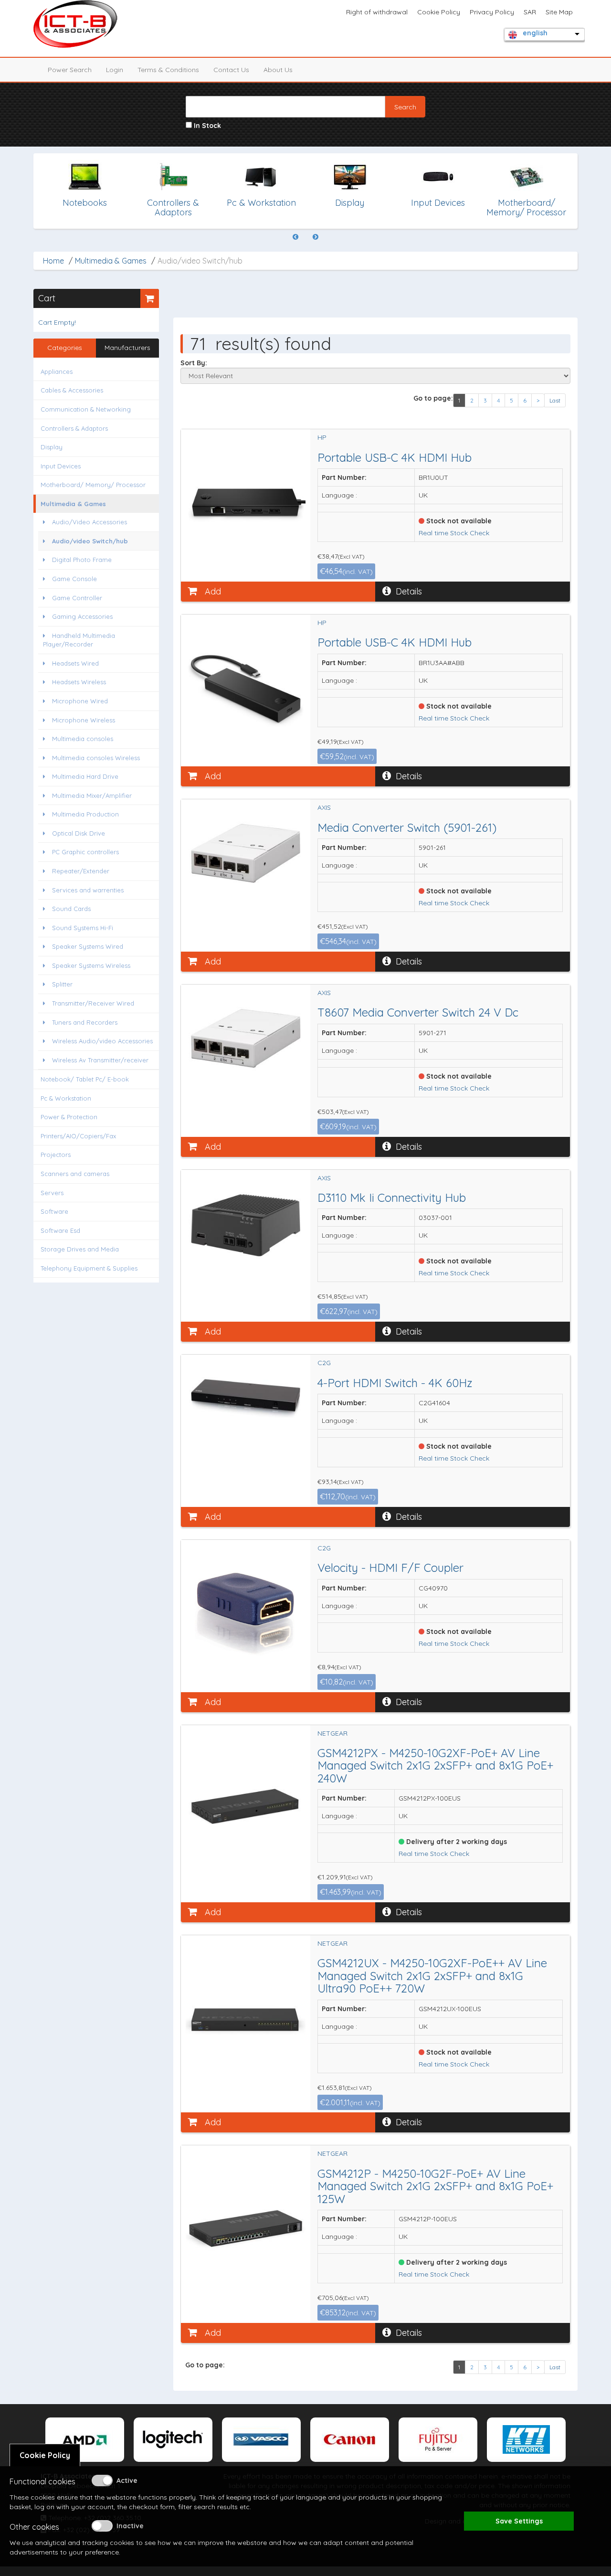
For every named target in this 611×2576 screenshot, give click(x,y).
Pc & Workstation (66, 1098)
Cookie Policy (439, 12)
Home (53, 261)
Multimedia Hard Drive (84, 776)
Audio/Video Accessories (89, 522)
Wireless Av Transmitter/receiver (99, 1060)
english (535, 33)
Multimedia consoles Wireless (95, 758)
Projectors (56, 1155)
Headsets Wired (74, 663)
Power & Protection (69, 1117)
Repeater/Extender (80, 871)
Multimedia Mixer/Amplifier (91, 795)
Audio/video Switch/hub (89, 541)
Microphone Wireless (83, 720)
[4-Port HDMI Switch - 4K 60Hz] (246, 1395)
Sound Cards (70, 909)
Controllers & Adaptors (74, 428)
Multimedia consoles (82, 739)
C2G (324, 1363)
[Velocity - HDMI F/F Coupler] (246, 1610)
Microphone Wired (79, 701)
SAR (530, 12)
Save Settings (519, 2521)
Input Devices (61, 466)
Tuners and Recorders (84, 1022)
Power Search (70, 70)
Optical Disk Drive (78, 833)
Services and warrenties (87, 890)
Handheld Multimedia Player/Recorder (79, 640)
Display (52, 447)
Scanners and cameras (75, 1174)
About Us (278, 70)
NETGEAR (332, 1733)
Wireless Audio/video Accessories (101, 1041)
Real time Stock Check (454, 533)
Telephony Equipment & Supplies (89, 1268)
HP (322, 437)
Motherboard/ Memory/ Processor (93, 485)
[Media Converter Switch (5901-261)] (246, 853)
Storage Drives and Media (80, 1249)
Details (409, 591)
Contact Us (231, 70)
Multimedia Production (84, 814)
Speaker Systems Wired (87, 946)
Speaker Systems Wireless (90, 965)
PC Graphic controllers (84, 852)
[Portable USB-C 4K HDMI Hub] (246, 499)
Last (555, 400)
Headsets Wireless (78, 682)
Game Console (74, 579)
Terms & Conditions (168, 70)
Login (115, 70)
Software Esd (60, 1230)
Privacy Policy (492, 12)
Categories (65, 348)
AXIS (324, 807)
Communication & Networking (86, 409)
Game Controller (76, 598)
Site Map (559, 12)
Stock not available (458, 521)
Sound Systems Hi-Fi (82, 928)
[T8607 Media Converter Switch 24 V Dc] (246, 1038)
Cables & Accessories (72, 390)
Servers (52, 1193)
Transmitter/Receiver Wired (92, 1003)
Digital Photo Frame (81, 560)
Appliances (57, 371)
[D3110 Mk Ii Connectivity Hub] (246, 1225)
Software (54, 1211)
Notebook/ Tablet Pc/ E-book (85, 1079)
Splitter (61, 984)
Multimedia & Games (111, 261)
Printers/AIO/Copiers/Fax (78, 1136)
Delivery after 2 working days (456, 1842)
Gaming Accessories (81, 616)
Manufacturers (127, 348)
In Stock (206, 126)
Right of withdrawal (377, 12)
